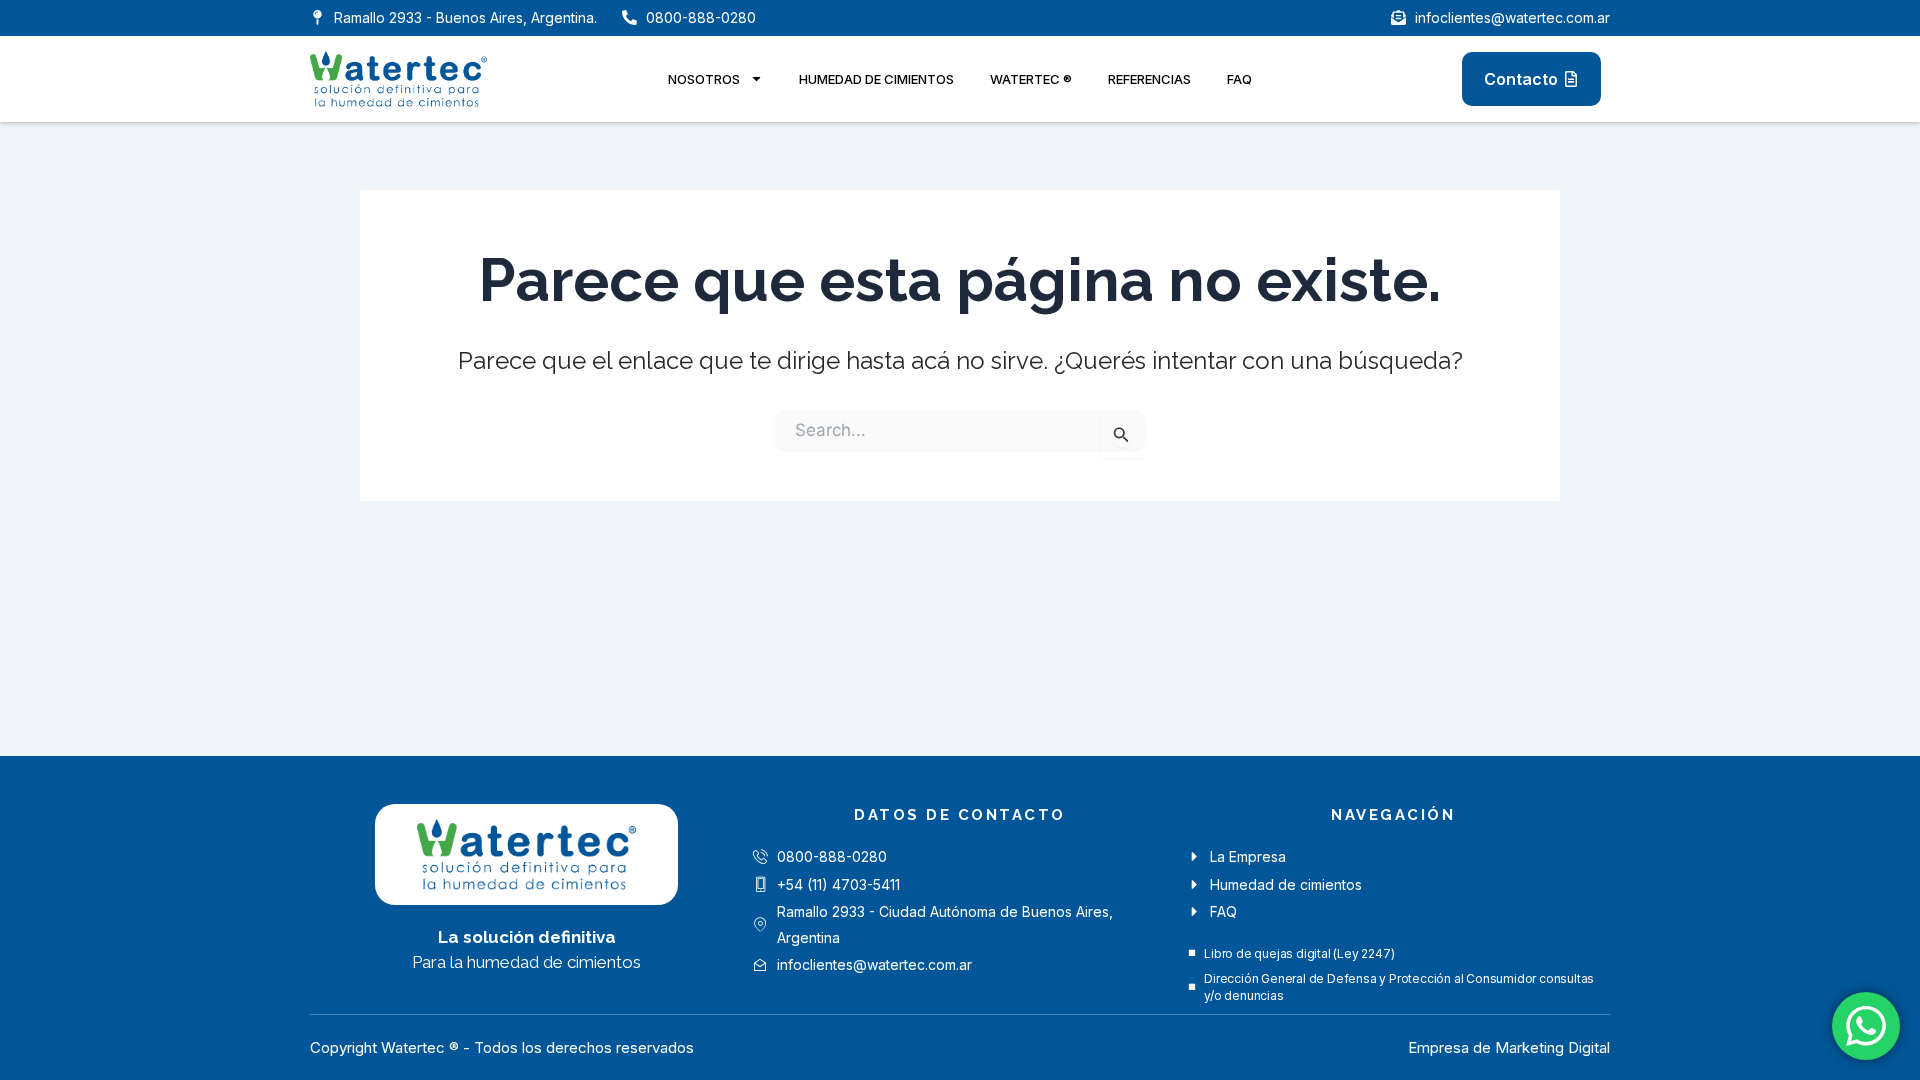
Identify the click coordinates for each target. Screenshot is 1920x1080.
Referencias (1149, 79)
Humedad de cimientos (876, 79)
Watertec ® (1031, 79)
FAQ (1239, 79)
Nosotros (704, 79)
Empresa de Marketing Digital (1509, 1047)
